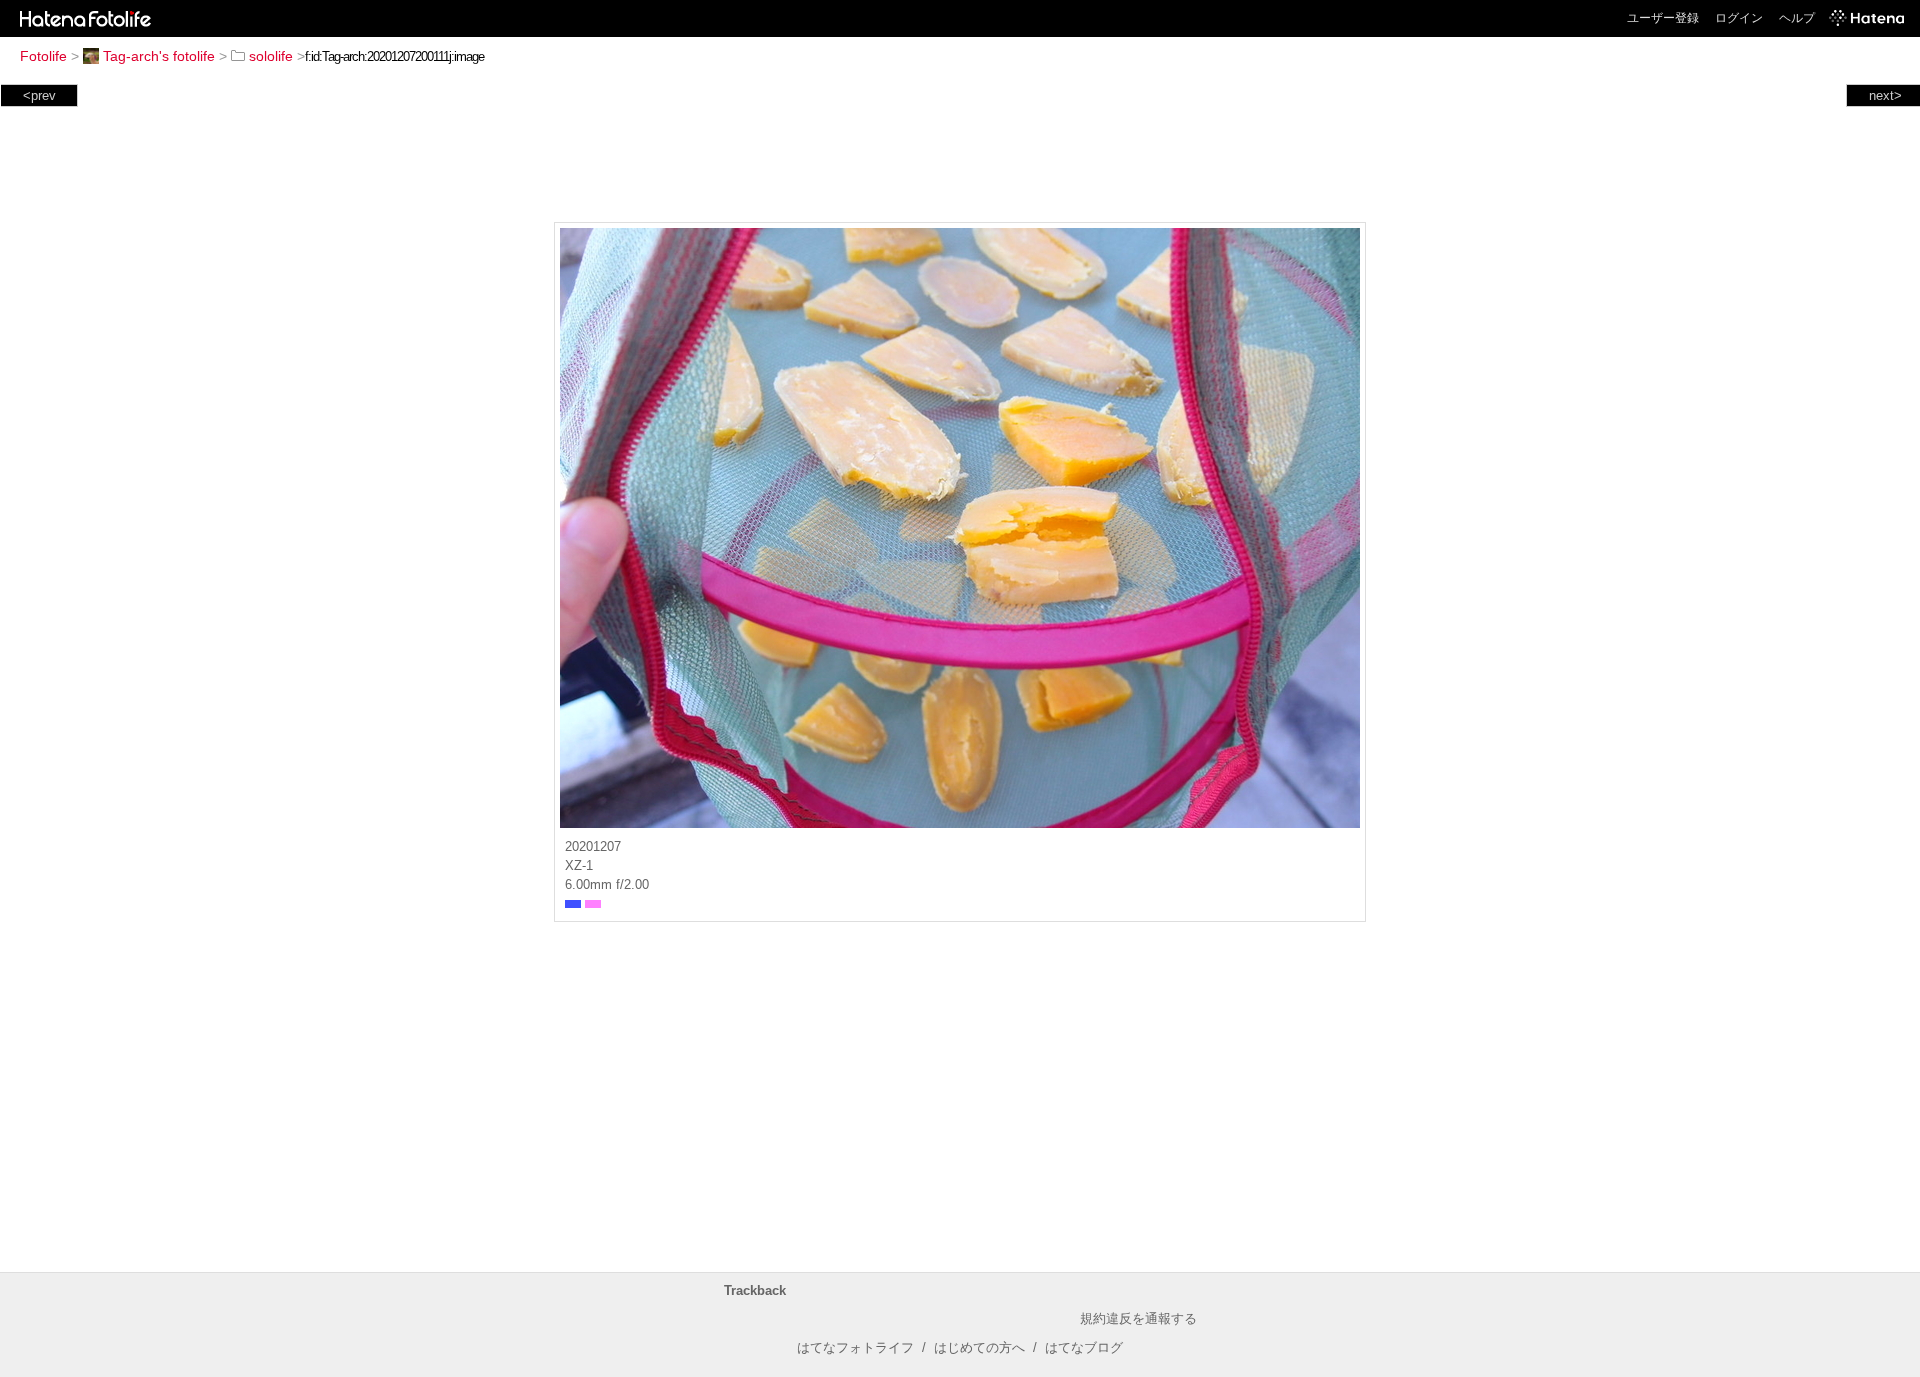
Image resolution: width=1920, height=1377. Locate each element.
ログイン (1739, 18)
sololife (271, 56)
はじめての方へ (979, 1347)
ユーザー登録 (1663, 18)
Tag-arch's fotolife (159, 56)
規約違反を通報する (1138, 1318)
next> (1885, 95)
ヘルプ (1797, 18)
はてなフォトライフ (855, 1347)
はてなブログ (1084, 1347)
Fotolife (43, 56)
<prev (39, 95)
